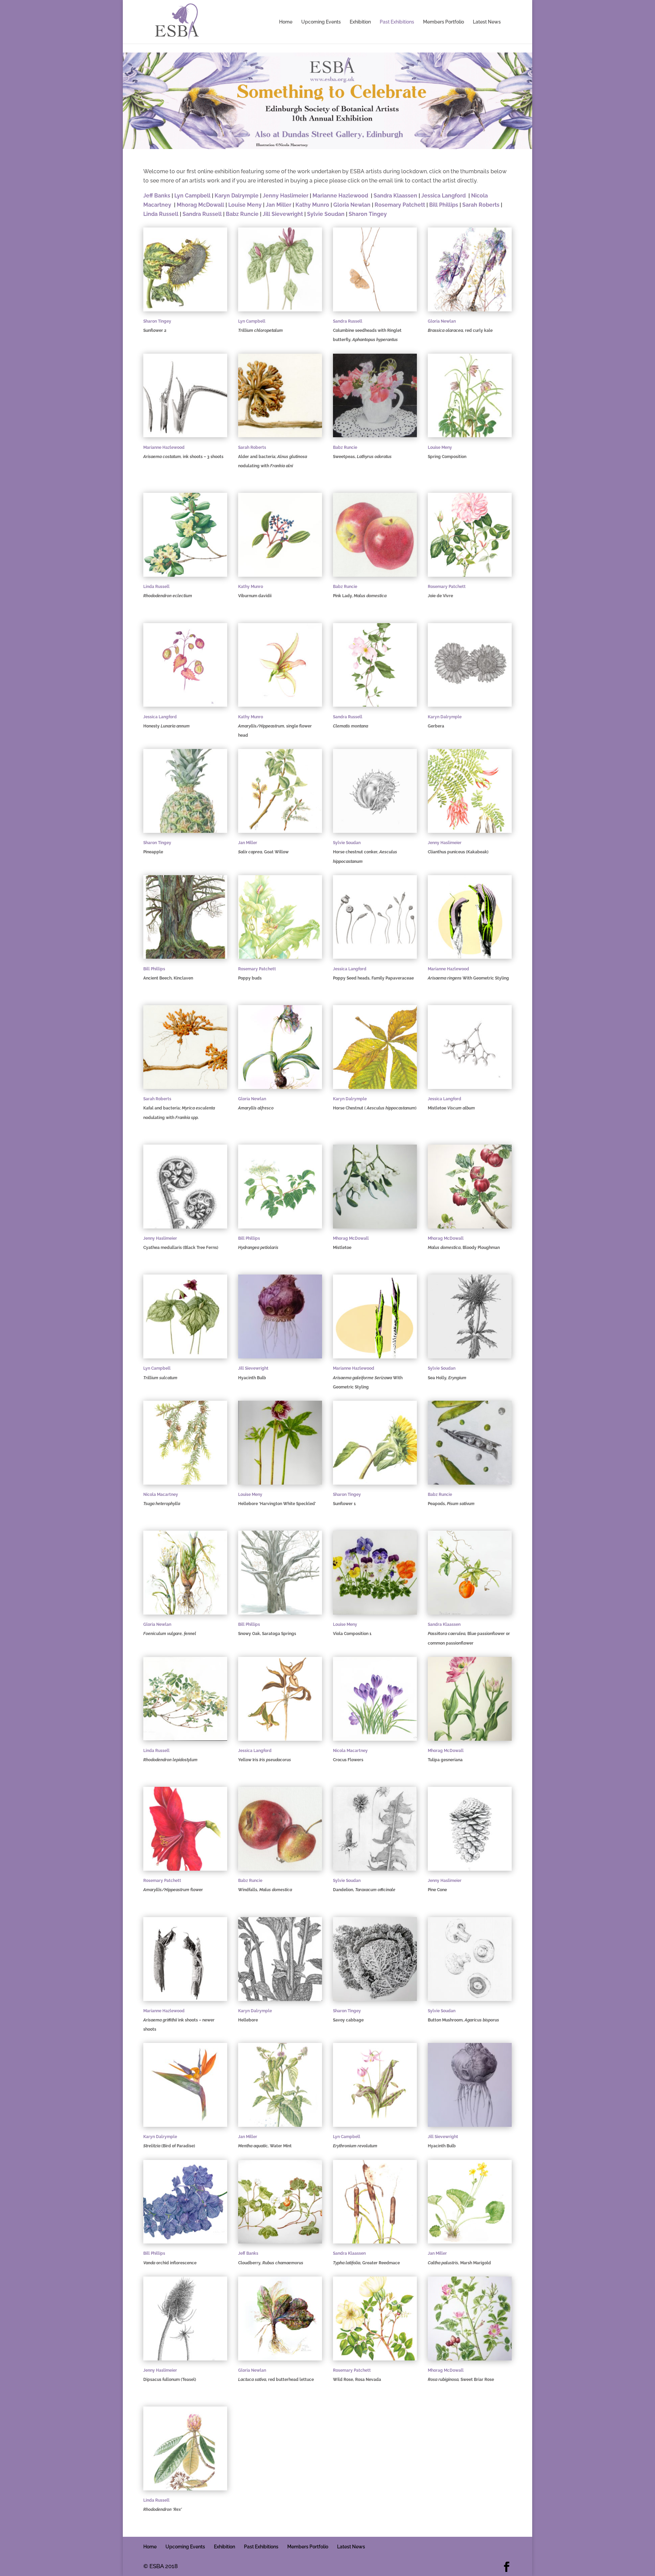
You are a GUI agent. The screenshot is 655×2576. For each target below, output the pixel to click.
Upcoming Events (321, 22)
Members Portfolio (443, 22)
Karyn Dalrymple (237, 196)
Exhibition (360, 22)
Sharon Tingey (368, 214)
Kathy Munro (312, 205)
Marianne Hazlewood (340, 196)
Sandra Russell (202, 214)
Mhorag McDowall (200, 205)
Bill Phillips (444, 205)
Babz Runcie (242, 214)
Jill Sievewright (283, 214)
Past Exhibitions (397, 22)
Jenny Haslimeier (286, 196)
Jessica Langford (443, 196)
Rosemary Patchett (400, 205)
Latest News (487, 22)
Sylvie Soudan (326, 214)
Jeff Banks (157, 196)
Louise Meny (246, 205)
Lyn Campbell (192, 196)
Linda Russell (161, 214)
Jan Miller (279, 205)
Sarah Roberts (481, 205)
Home (286, 22)
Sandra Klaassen (395, 196)
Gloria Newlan (352, 205)
